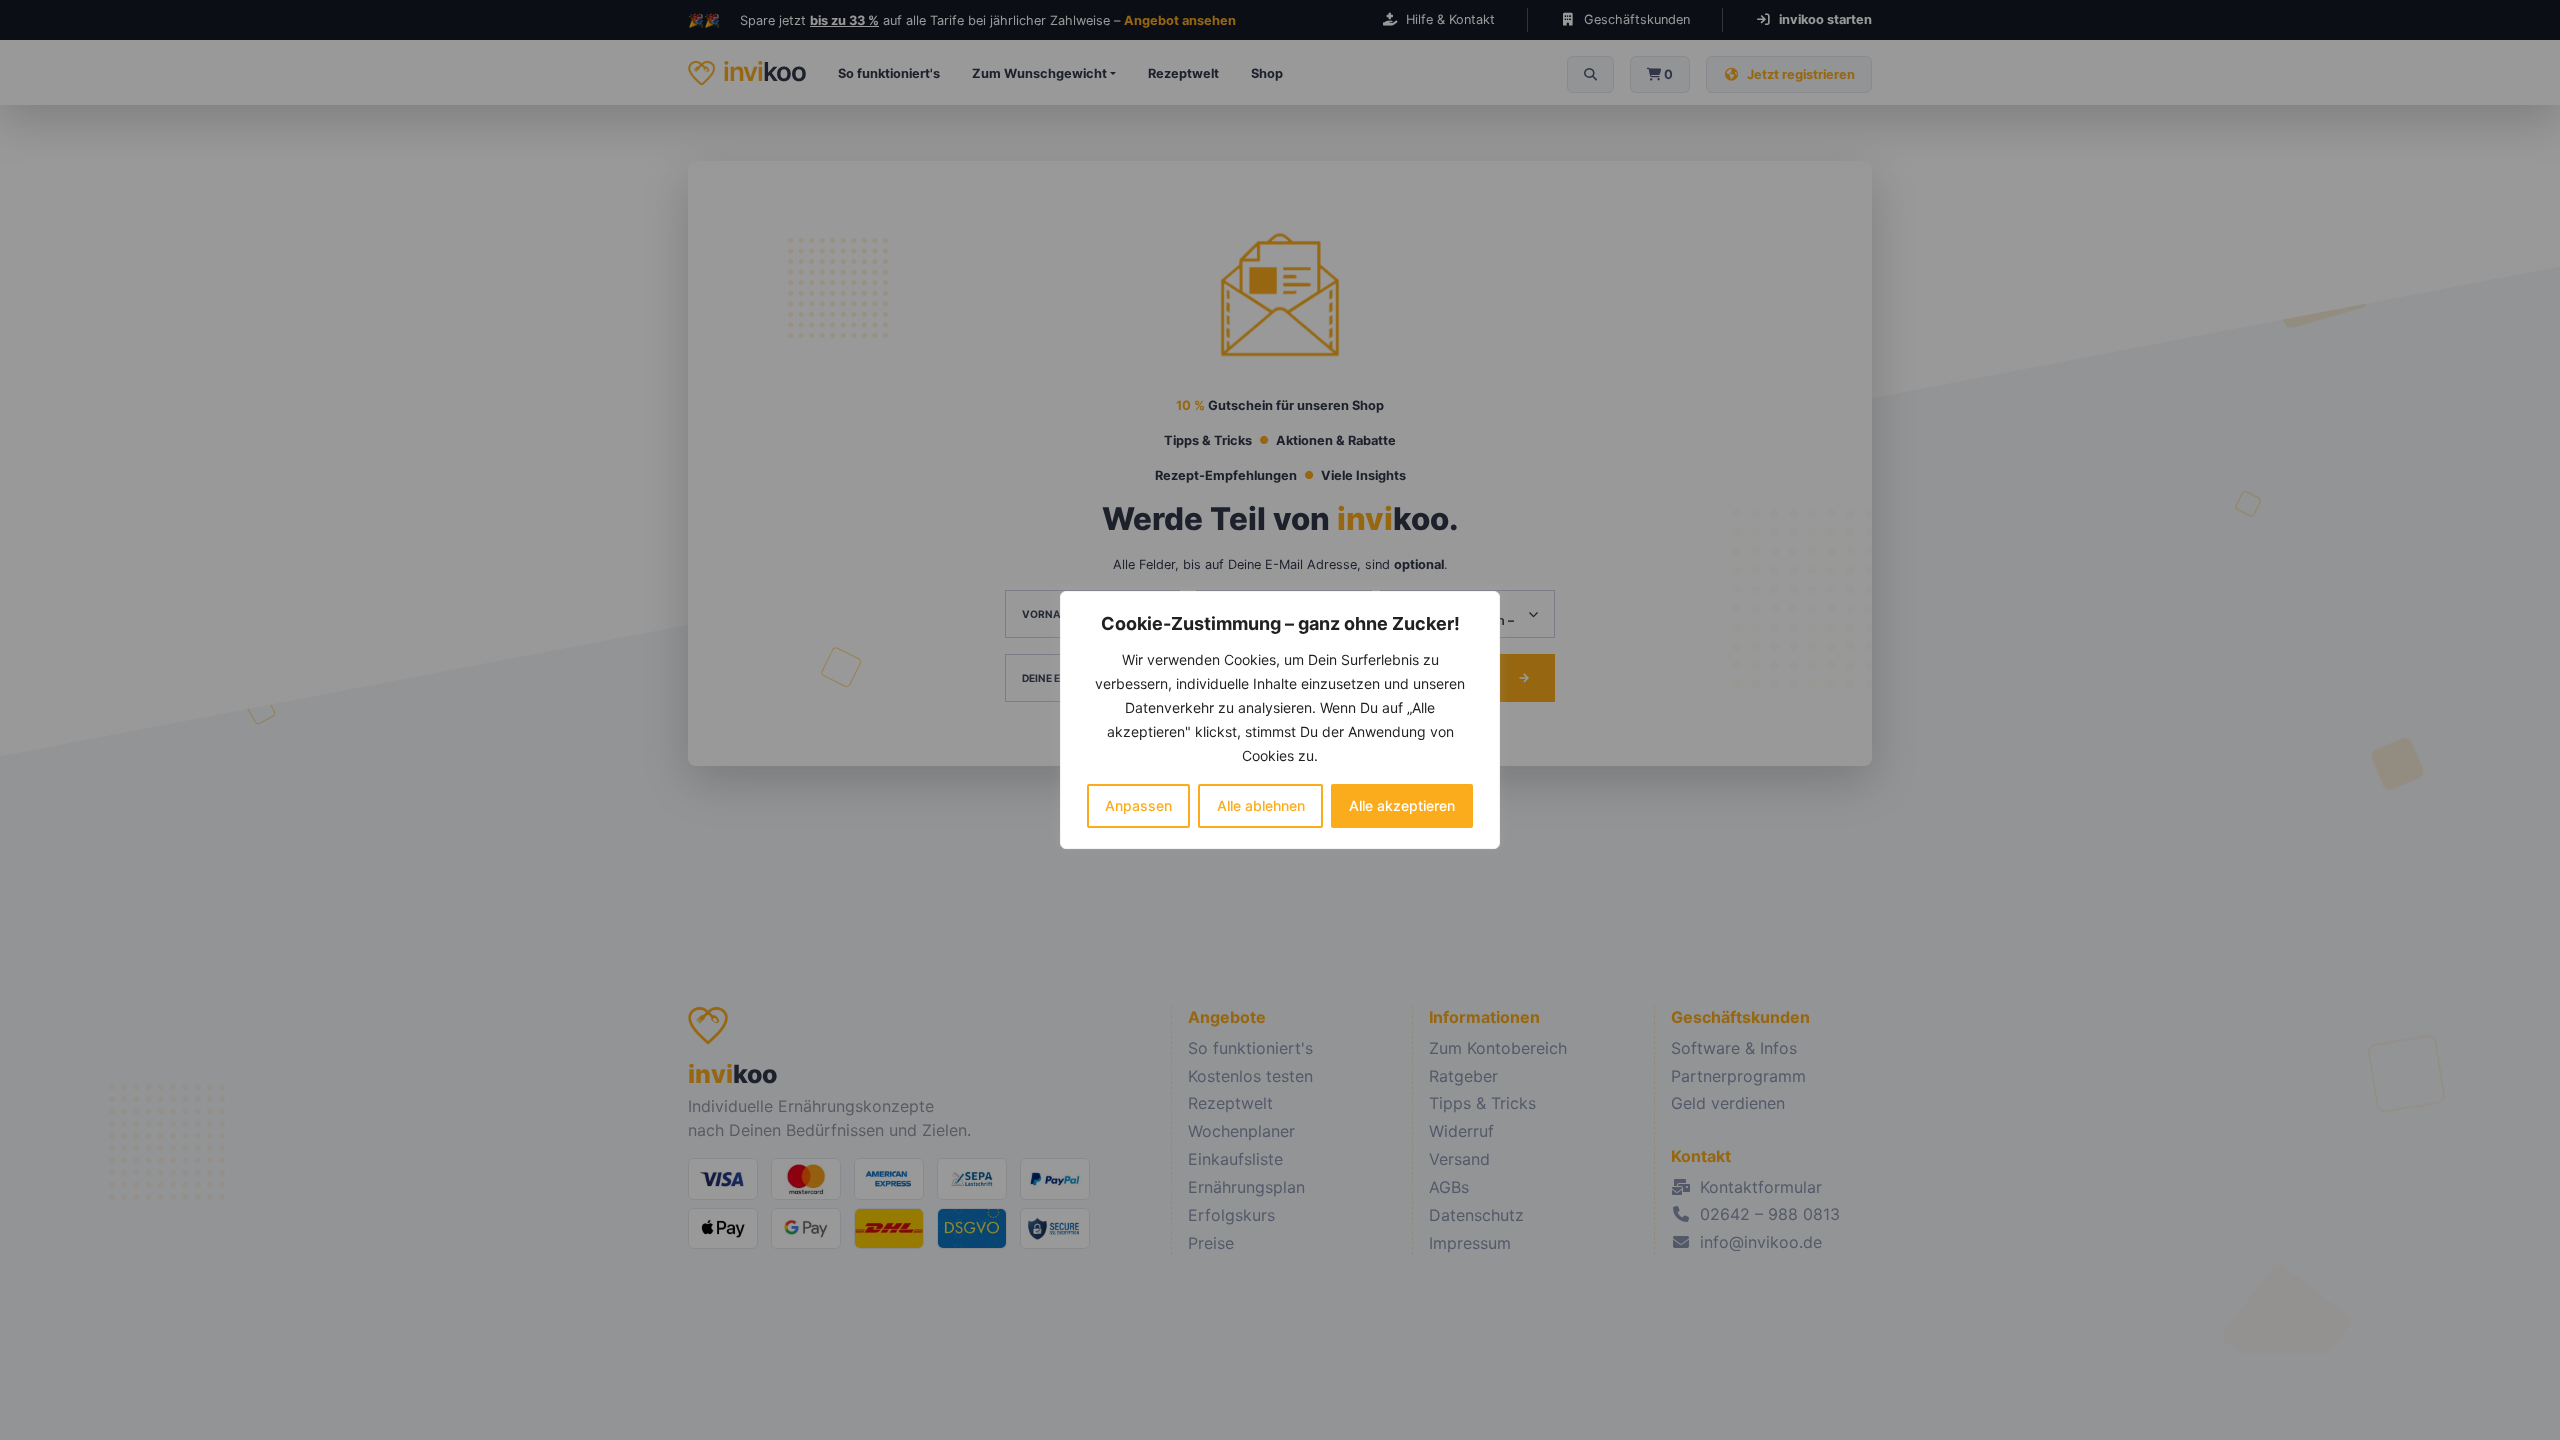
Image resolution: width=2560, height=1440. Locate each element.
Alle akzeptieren (1402, 805)
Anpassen (1138, 805)
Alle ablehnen (1261, 805)
